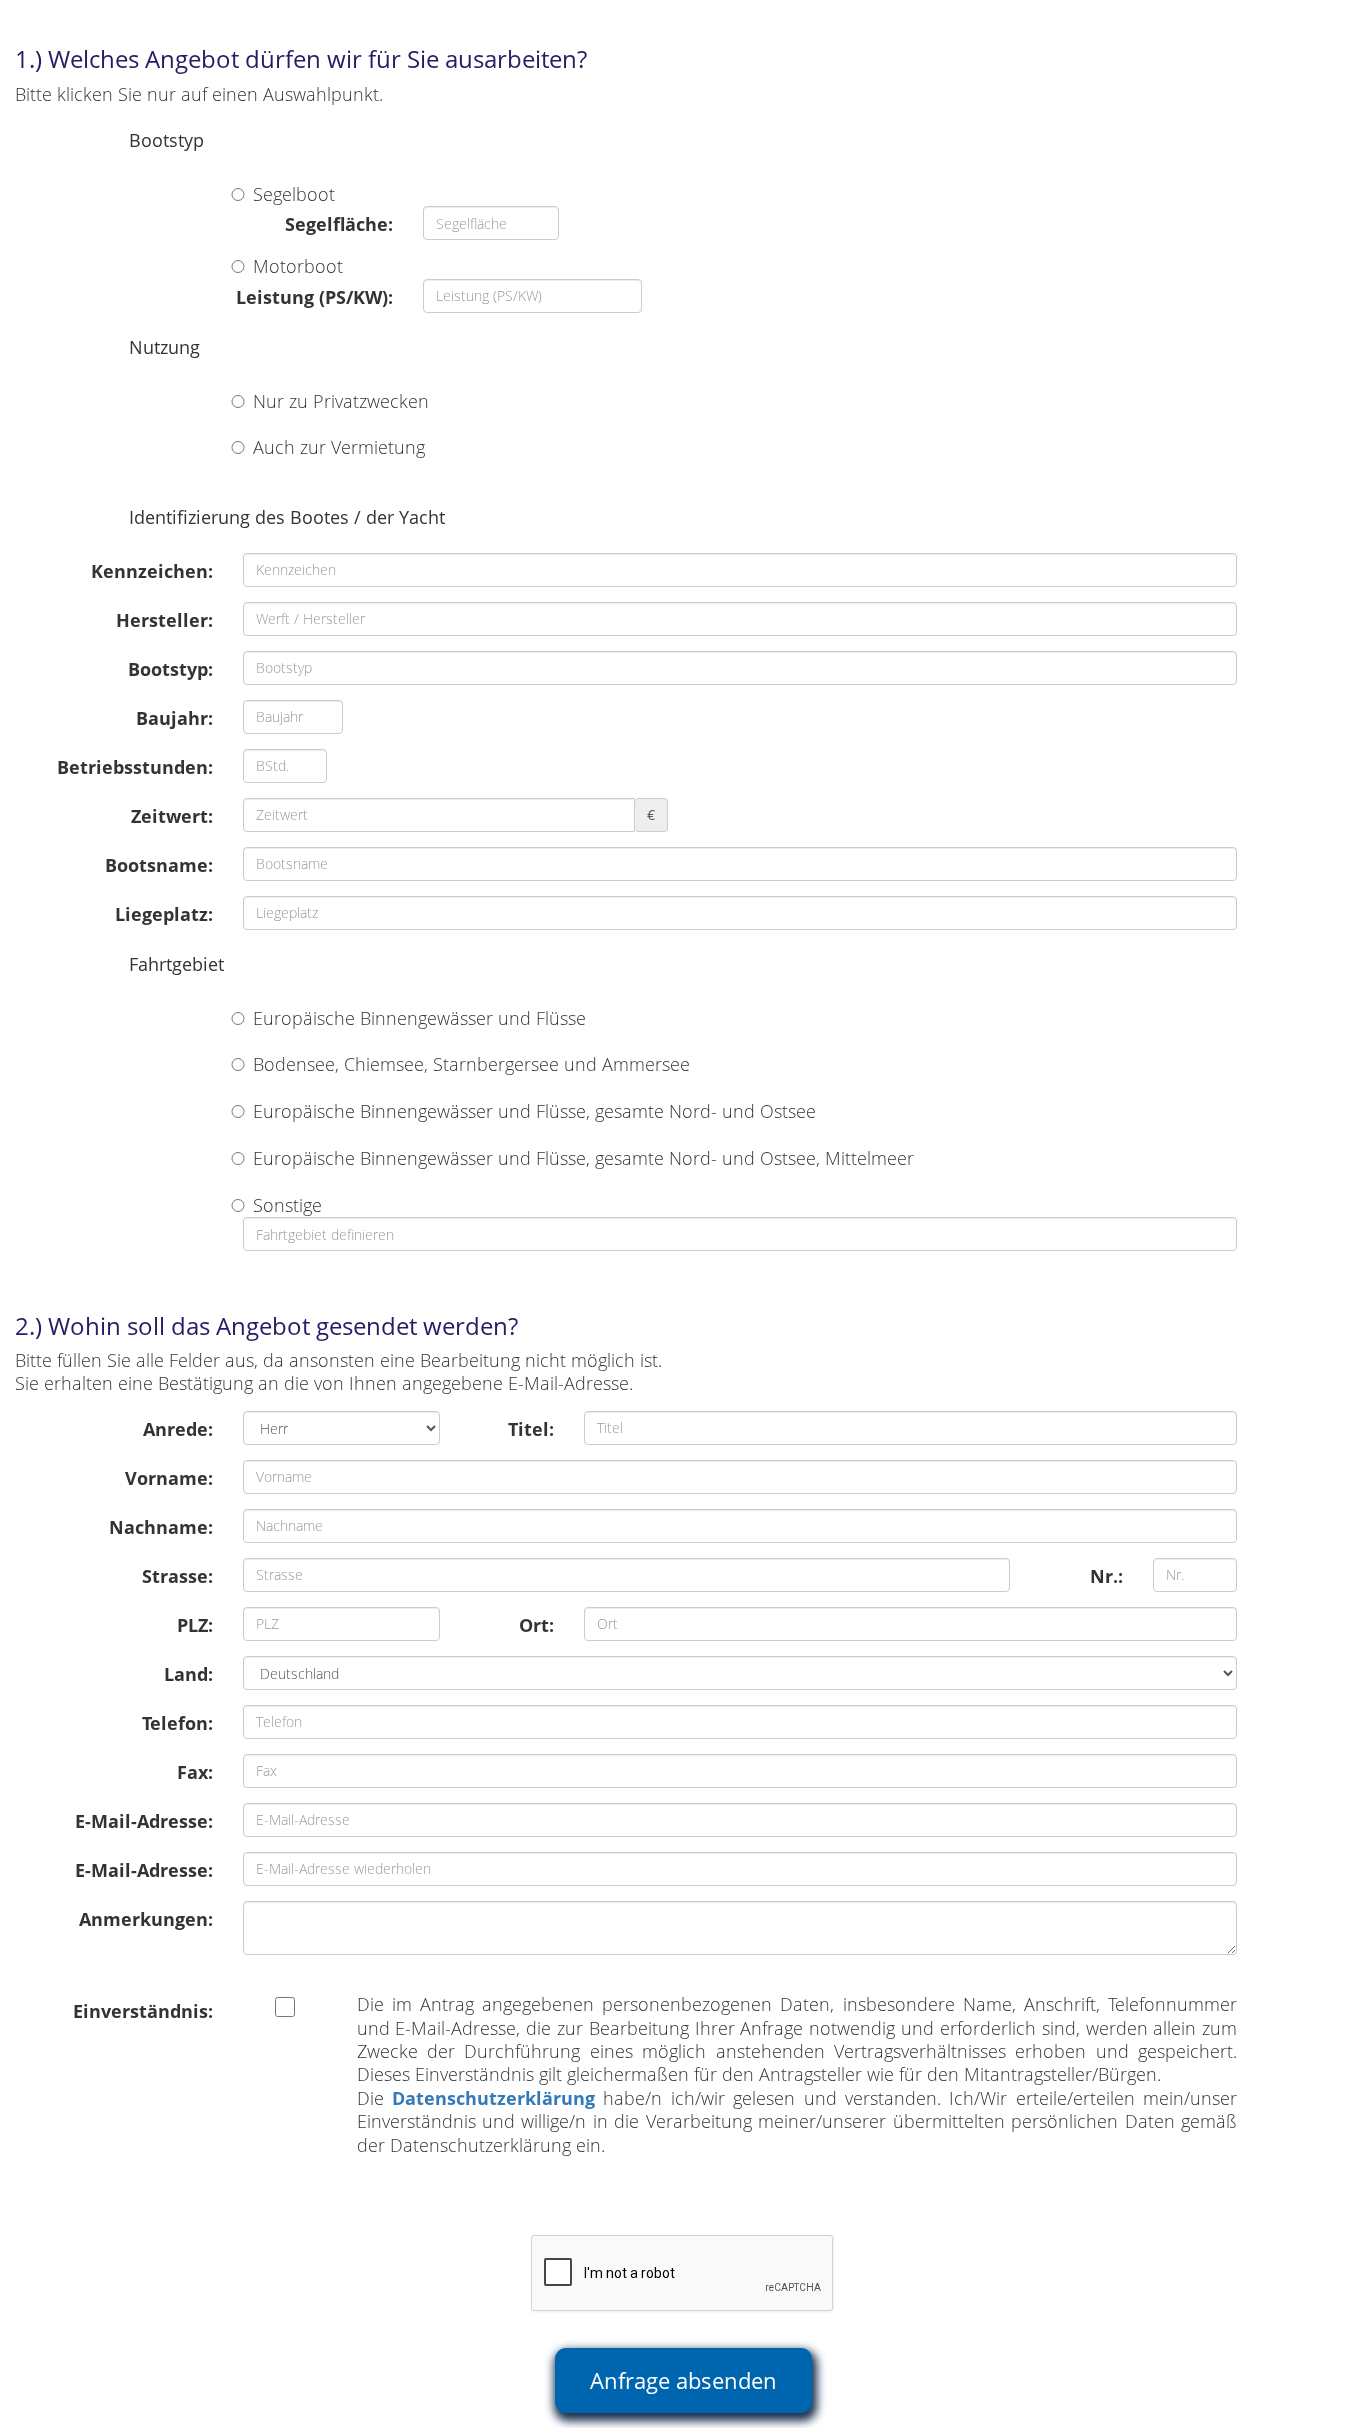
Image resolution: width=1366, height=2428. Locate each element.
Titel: (531, 1429)
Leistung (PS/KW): (314, 297)
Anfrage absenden (683, 2380)
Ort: (536, 1625)
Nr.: (1106, 1576)
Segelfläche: (339, 224)
